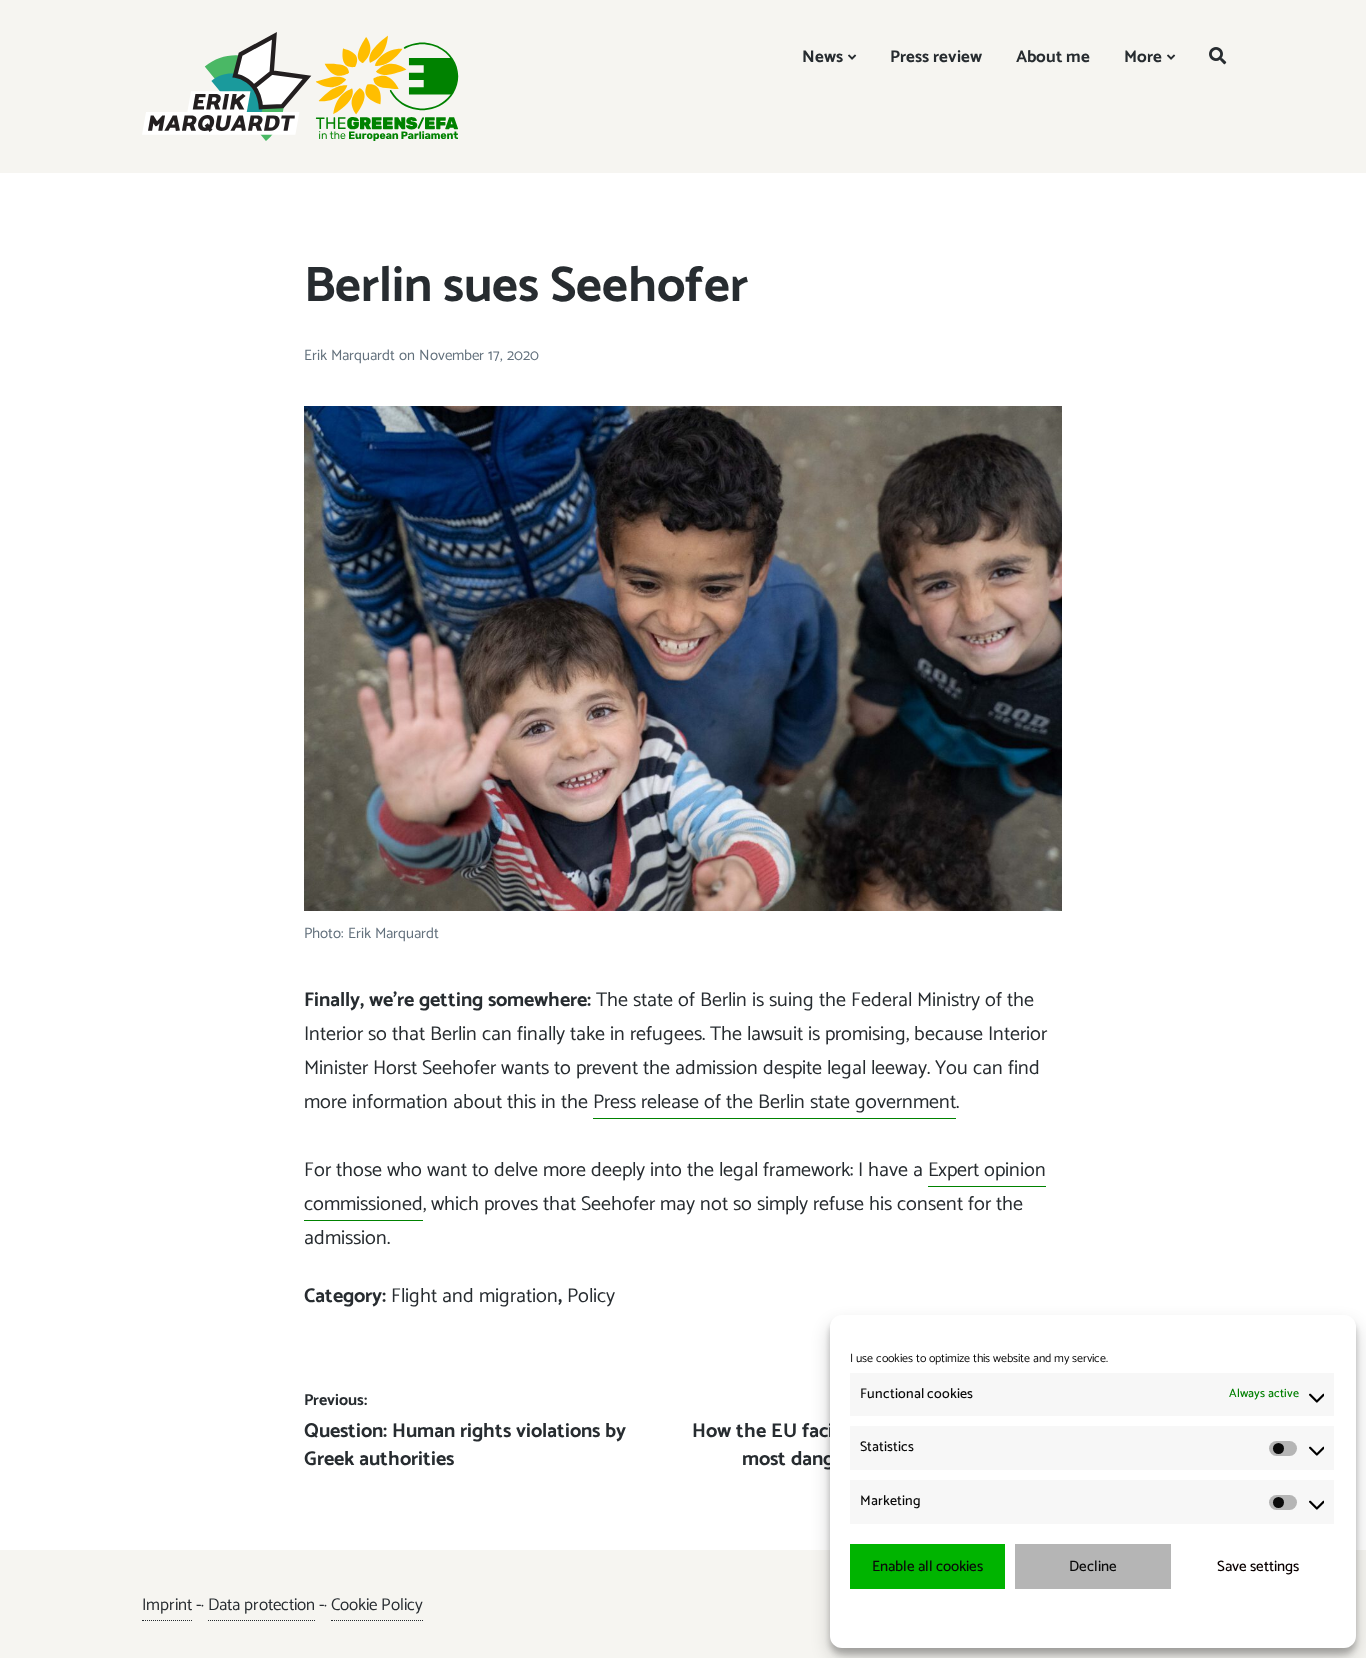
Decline (1093, 1566)
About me (1053, 57)
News (822, 57)
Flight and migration (474, 1296)
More (1143, 57)
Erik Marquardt (351, 355)
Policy (591, 1296)
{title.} (1056, 1617)
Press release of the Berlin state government (774, 1102)
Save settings (1258, 1566)
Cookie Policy (377, 1605)
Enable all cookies (927, 1566)
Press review (936, 57)
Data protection (261, 1605)
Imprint (167, 1605)
